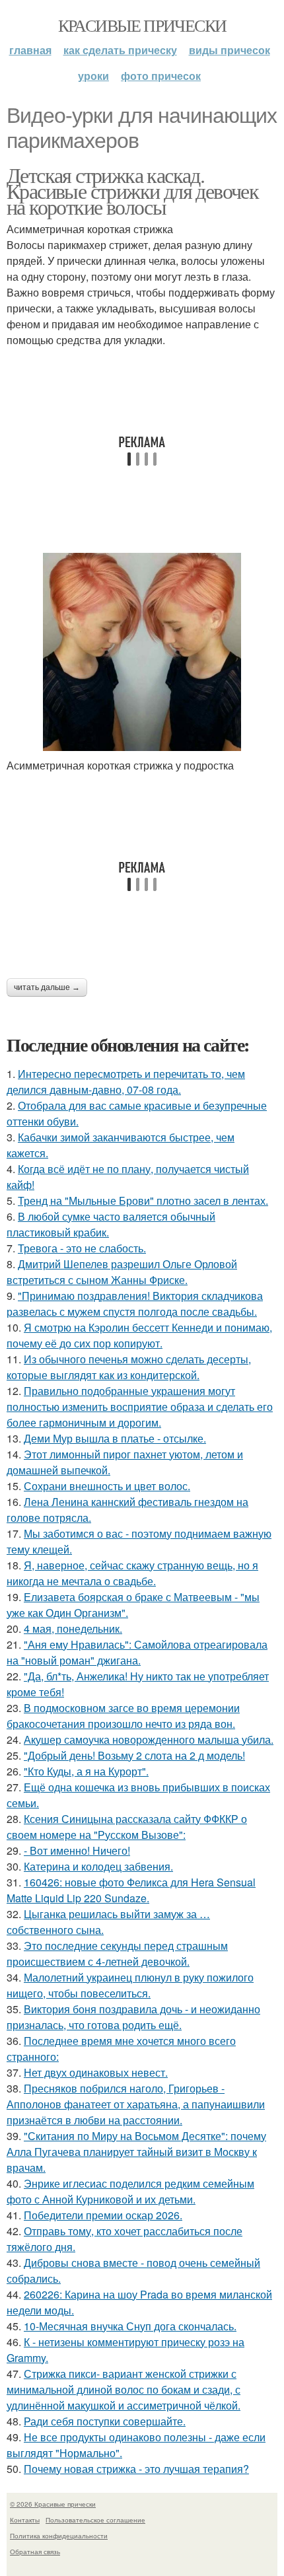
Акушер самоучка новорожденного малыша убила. (149, 1739)
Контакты (25, 2520)
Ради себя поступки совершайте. (105, 2421)
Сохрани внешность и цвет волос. (107, 1486)
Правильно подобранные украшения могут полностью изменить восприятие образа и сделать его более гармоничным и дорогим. (140, 1407)
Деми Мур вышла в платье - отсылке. (115, 1438)
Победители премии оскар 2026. (103, 2215)
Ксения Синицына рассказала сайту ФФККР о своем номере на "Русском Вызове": (127, 1827)
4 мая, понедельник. (73, 1628)
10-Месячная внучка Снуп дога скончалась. (130, 2326)
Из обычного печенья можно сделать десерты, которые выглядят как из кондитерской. (129, 1367)
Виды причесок (230, 50)
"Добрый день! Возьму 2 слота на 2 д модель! (134, 1755)
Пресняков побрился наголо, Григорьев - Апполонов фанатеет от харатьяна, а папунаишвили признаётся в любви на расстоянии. (136, 2104)
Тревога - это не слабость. (82, 1248)
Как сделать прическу (120, 50)
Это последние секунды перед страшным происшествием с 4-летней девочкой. (117, 1953)
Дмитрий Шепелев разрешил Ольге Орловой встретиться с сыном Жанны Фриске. (122, 1272)
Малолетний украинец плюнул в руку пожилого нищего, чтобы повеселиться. (130, 1985)
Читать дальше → (47, 987)
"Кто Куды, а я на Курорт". (86, 1771)
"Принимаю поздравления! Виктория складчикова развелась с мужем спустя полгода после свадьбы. (135, 1304)
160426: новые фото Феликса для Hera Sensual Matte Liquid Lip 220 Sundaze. (131, 1890)
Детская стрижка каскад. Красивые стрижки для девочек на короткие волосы (132, 191)
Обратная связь (35, 2552)
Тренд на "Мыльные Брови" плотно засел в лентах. (143, 1200)
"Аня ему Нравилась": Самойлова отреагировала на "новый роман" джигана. (137, 1652)
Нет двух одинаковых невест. (96, 2072)
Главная (30, 50)
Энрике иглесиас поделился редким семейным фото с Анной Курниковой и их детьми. (130, 2191)
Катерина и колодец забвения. (98, 1866)
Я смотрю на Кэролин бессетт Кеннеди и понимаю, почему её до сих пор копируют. (139, 1335)
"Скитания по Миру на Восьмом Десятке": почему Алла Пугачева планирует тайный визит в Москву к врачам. (136, 2152)
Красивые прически (142, 25)
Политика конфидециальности (59, 2536)
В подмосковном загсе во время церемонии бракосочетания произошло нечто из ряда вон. (123, 1716)
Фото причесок (161, 76)
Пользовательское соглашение (95, 2520)
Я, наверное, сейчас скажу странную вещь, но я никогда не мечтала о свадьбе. (132, 1573)
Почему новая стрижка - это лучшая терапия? (136, 2469)
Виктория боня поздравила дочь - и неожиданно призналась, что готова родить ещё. (133, 2017)
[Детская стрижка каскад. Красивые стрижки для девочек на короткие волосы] (142, 652)
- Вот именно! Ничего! (77, 1850)
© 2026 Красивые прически (53, 2504)
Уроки (93, 76)
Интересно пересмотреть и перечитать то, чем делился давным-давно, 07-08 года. (126, 1082)
